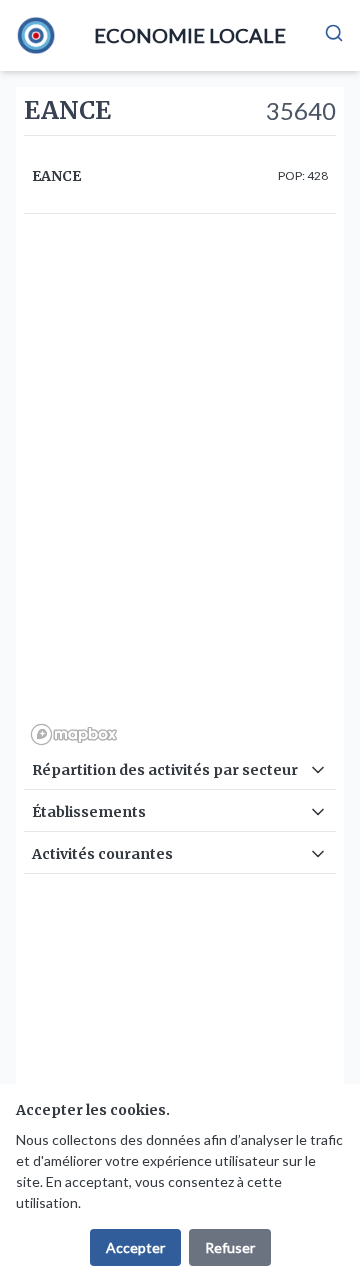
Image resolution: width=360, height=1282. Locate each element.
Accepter (135, 1247)
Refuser (230, 1247)
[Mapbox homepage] (74, 734)
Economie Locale (190, 35)
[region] (180, 487)
